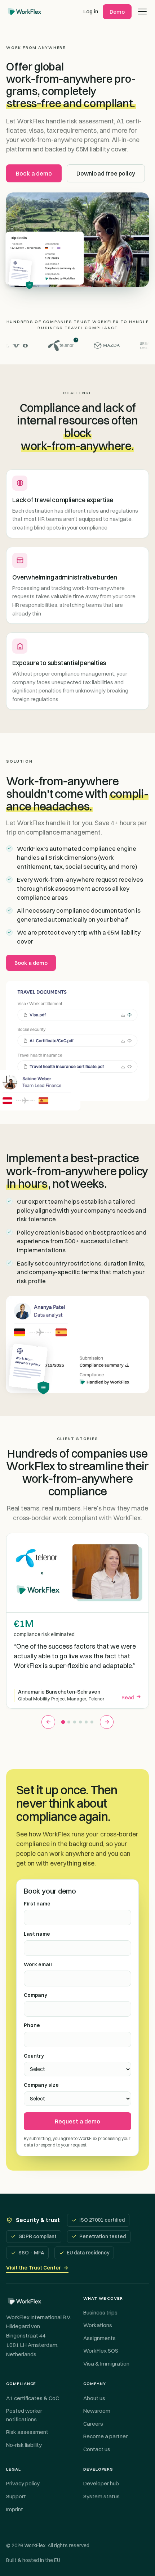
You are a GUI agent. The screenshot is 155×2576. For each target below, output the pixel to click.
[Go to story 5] (86, 1722)
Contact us (97, 2449)
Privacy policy (23, 2483)
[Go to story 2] (69, 1722)
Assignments (99, 2338)
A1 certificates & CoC (33, 2398)
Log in (91, 11)
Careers (93, 2424)
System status (101, 2496)
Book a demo (34, 173)
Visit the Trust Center (37, 2268)
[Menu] (142, 12)
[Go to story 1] (63, 1722)
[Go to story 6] (92, 1722)
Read (128, 1698)
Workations (98, 2325)
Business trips (100, 2313)
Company (36, 1995)
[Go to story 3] (75, 1722)
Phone (32, 2025)
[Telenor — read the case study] (54, 346)
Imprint (15, 2509)
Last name (37, 1934)
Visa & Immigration (106, 2364)
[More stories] (107, 1722)
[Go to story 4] (80, 1722)
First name (37, 1904)
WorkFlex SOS (101, 2351)
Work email (38, 1964)
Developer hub (101, 2483)
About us (94, 2398)
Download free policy (106, 173)
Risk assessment (27, 2432)
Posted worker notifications (24, 2415)
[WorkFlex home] (25, 12)
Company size (41, 2085)
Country (34, 2056)
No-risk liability (24, 2445)
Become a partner (105, 2436)
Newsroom (97, 2411)
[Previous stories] (48, 1722)
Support (16, 2496)
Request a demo (77, 2121)
